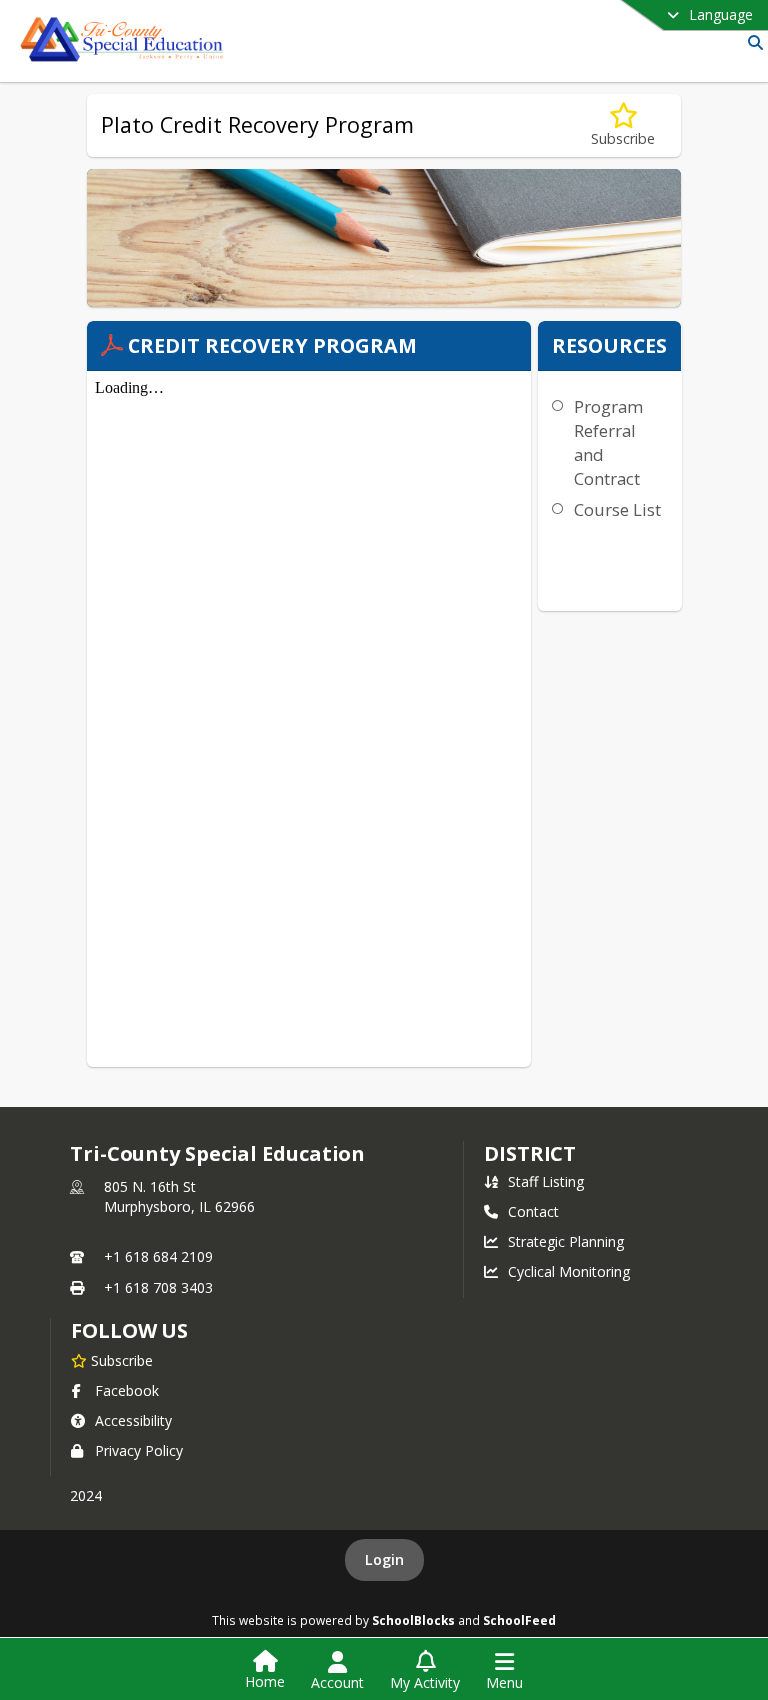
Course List (617, 509)
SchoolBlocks (413, 1620)
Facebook (127, 1390)
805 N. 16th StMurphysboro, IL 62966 (179, 1196)
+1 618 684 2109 (158, 1256)
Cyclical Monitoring (569, 1271)
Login (384, 1559)
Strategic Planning (566, 1241)
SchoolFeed (519, 1620)
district (530, 1153)
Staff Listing (546, 1181)
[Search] (751, 42)
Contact (533, 1211)
